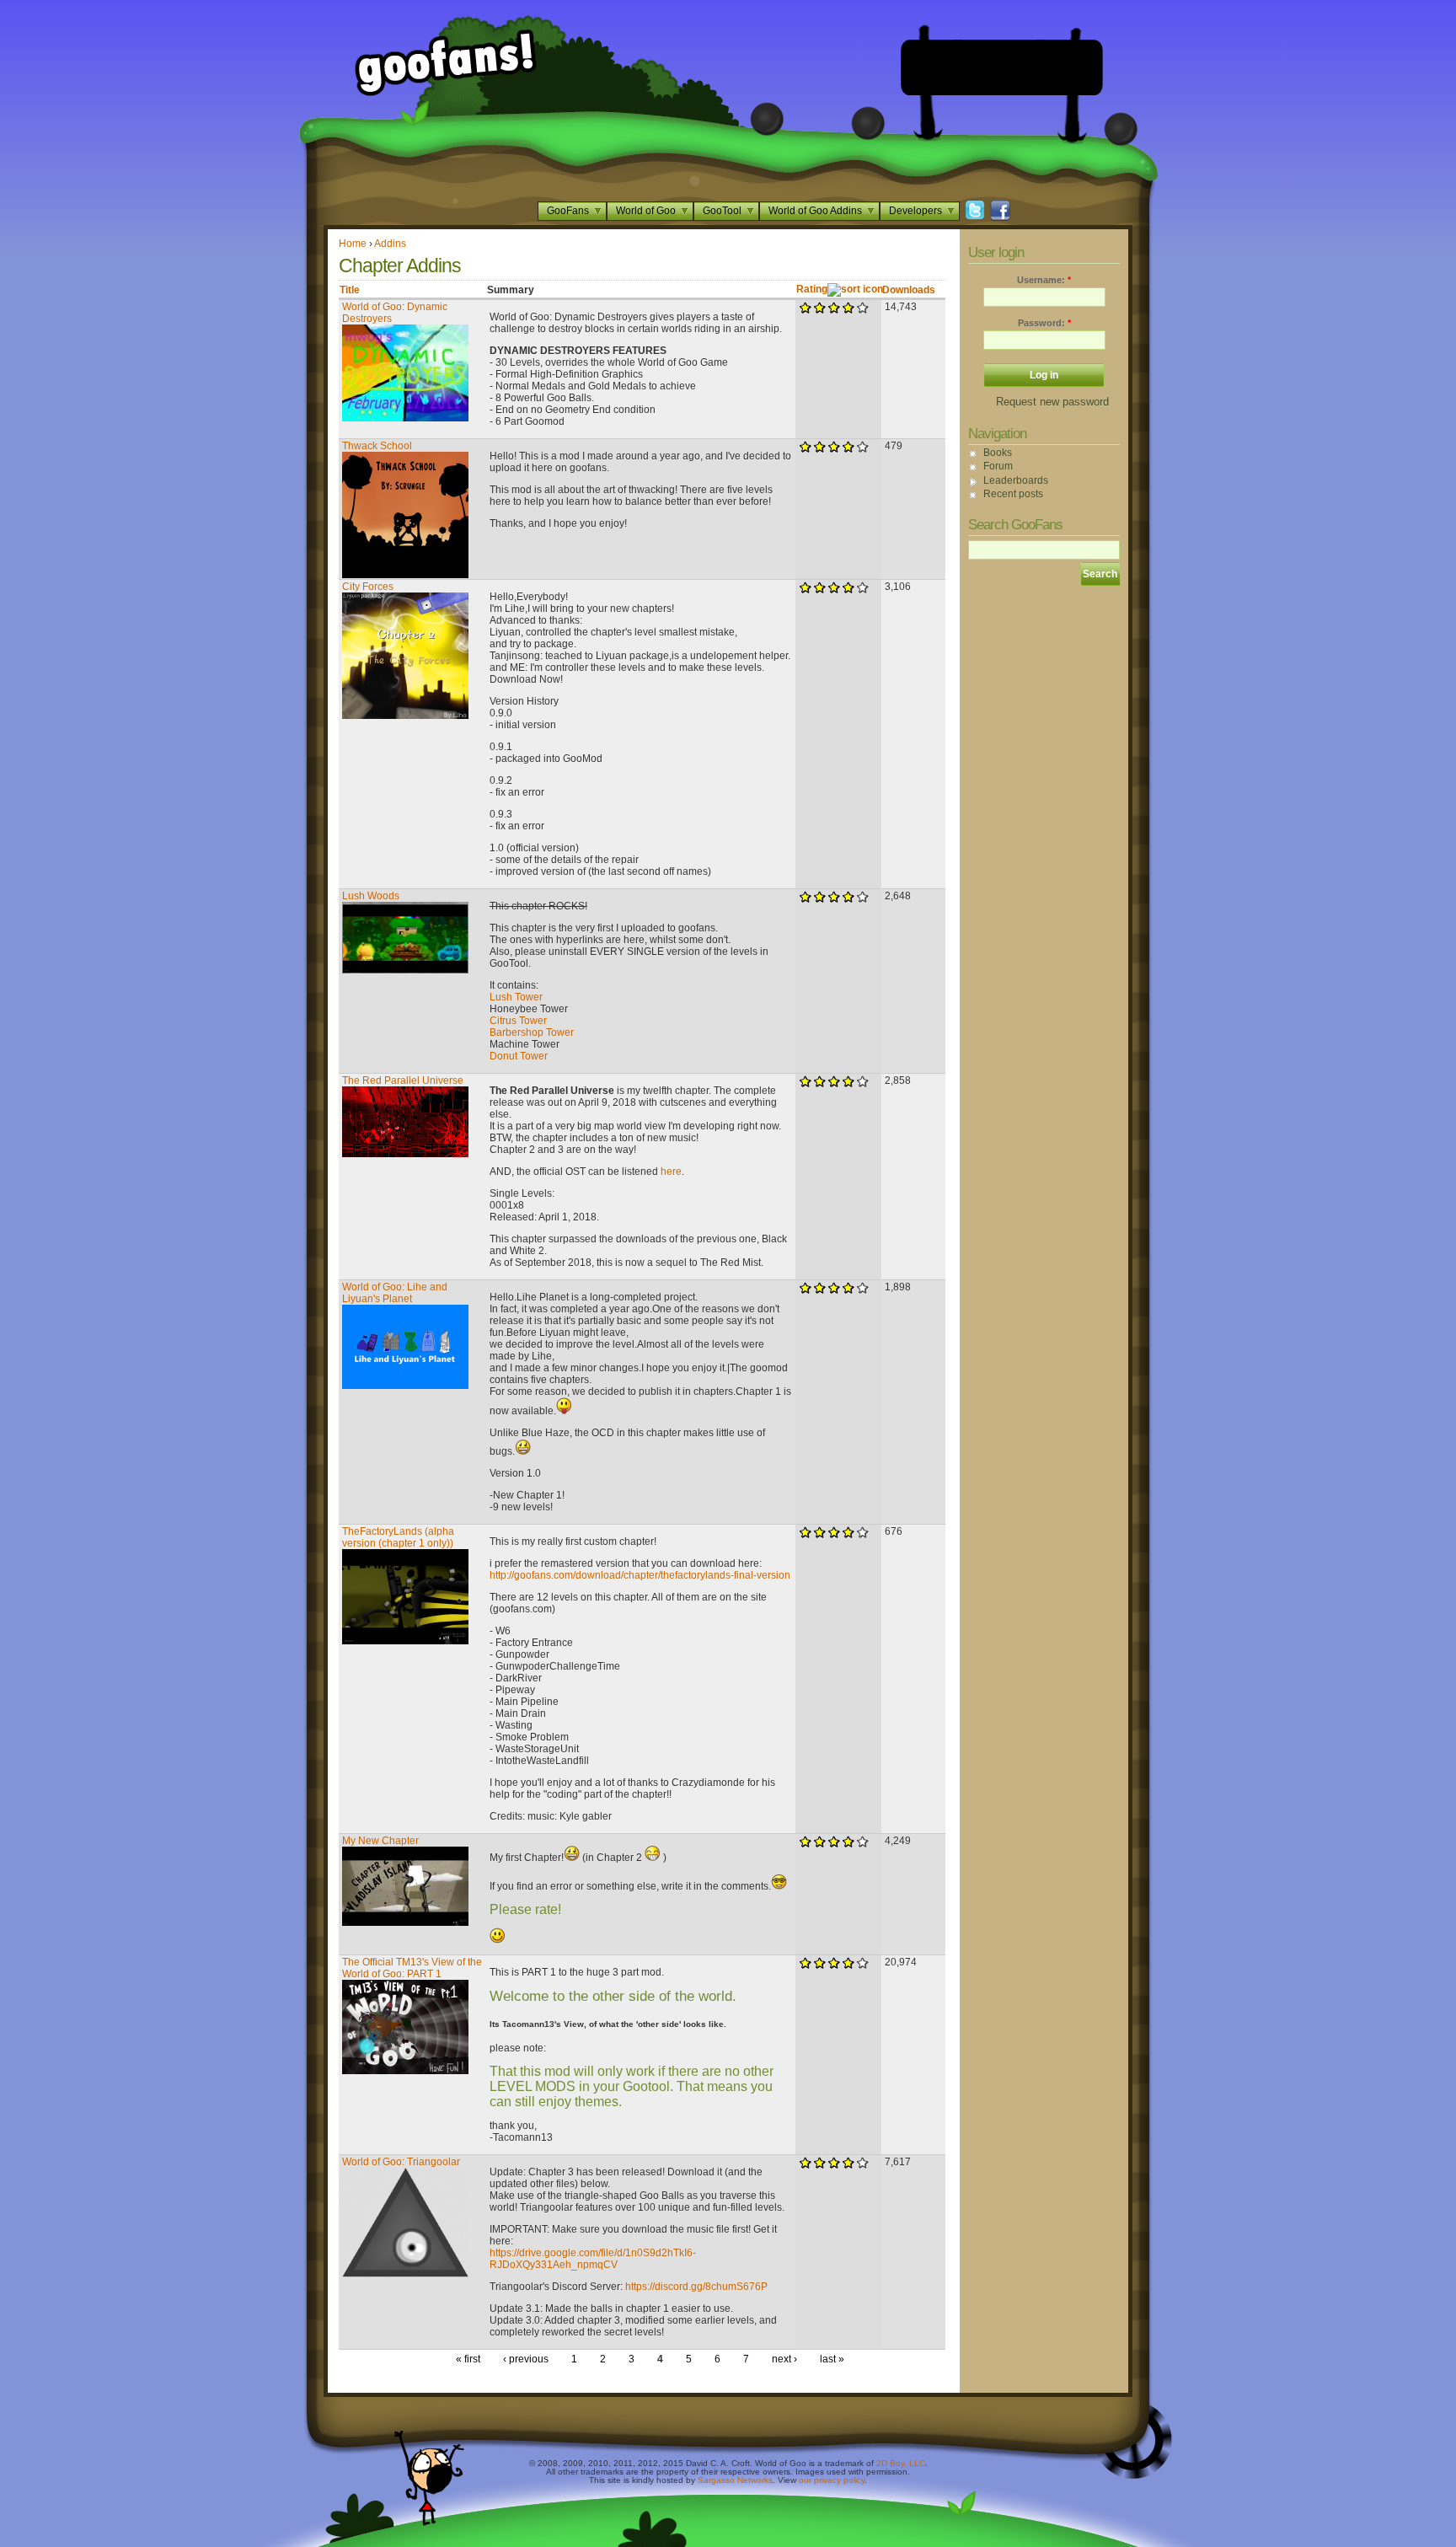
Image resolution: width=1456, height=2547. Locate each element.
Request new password (1052, 402)
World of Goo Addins (815, 211)
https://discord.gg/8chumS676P (696, 2287)
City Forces (368, 587)
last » (832, 2359)
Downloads (909, 290)
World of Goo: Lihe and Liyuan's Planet (395, 1293)
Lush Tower (516, 997)
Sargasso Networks (735, 2480)
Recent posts (1013, 494)
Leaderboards (1016, 480)
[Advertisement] (1002, 67)
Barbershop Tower (532, 1032)
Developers (915, 211)
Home (353, 244)
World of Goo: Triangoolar (401, 2162)
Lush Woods (371, 896)
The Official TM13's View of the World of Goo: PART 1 (412, 1968)
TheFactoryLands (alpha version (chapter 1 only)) (398, 1537)
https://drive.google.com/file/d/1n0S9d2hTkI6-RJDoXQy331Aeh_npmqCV (593, 2259)
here (671, 1172)
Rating (812, 289)
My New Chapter (380, 1841)
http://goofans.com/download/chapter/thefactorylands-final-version (640, 1575)
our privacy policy (832, 2480)
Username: (1044, 280)
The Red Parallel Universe (403, 1080)
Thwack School (377, 446)
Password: (1044, 323)
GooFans (568, 211)
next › (784, 2359)
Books (998, 453)
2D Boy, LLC (901, 2463)
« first (468, 2359)
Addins (390, 244)
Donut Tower (519, 1056)
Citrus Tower (518, 1021)
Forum (998, 466)
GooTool (722, 211)
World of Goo (646, 211)
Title (350, 290)
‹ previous (526, 2359)
